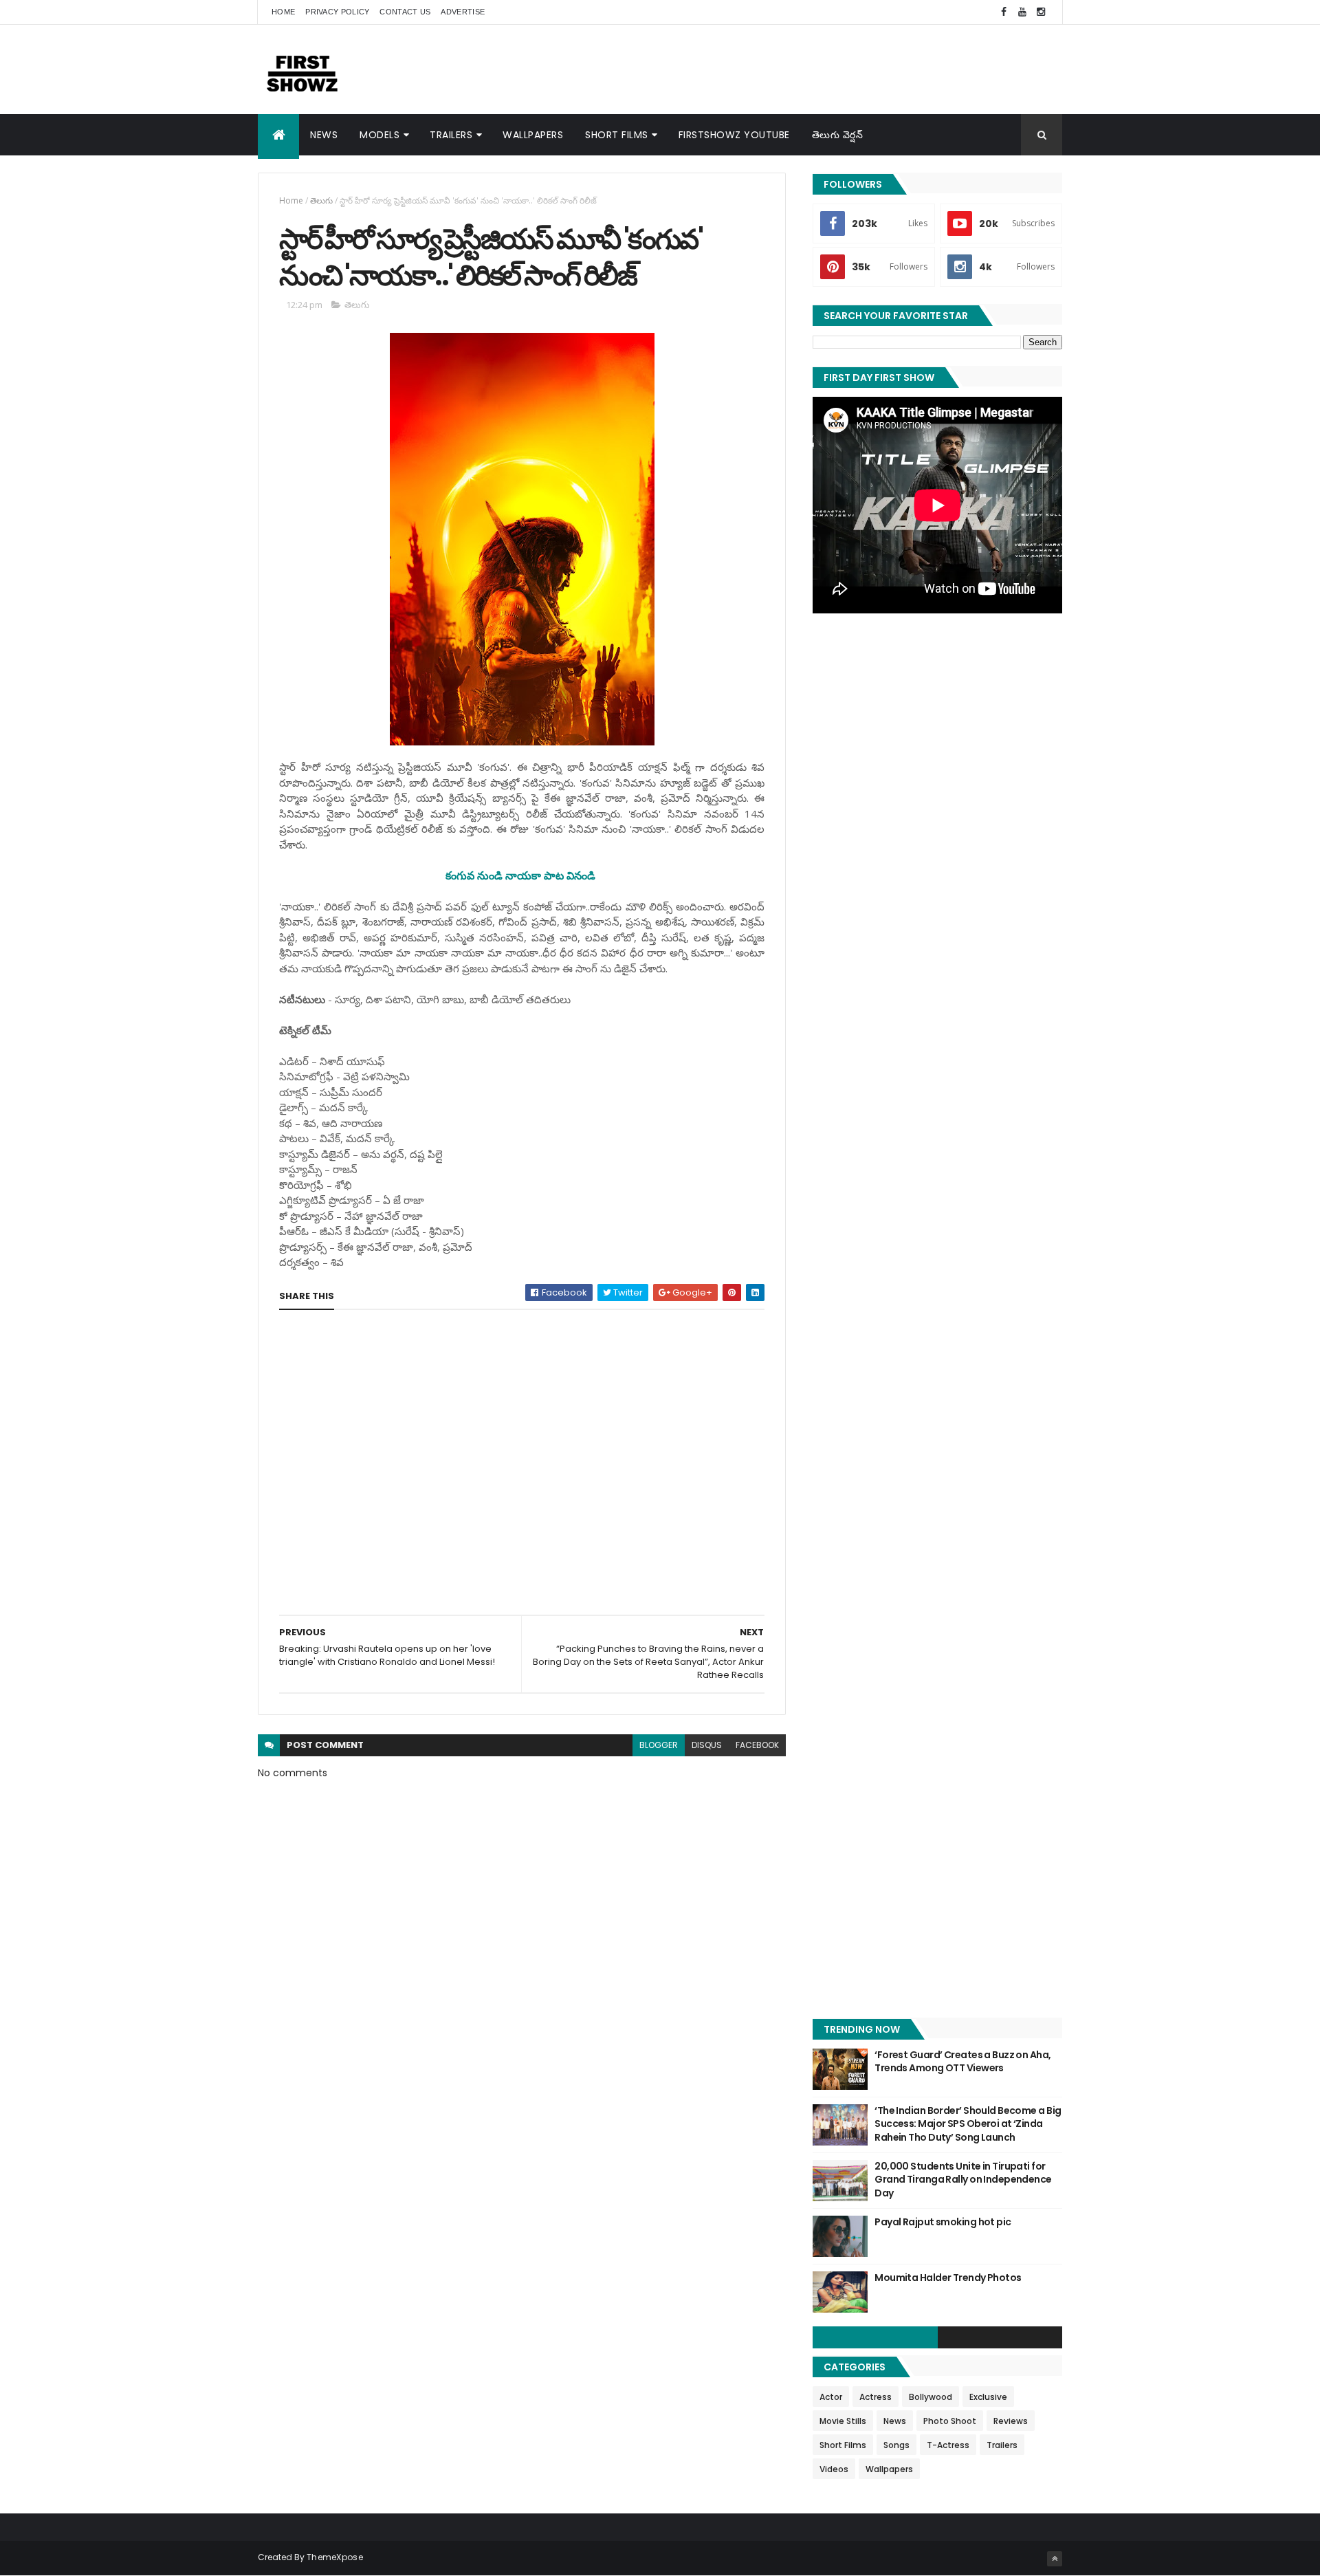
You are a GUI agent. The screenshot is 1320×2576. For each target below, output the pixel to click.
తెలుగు (321, 200)
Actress (876, 2397)
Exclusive (988, 2397)
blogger (659, 1745)
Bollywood (931, 2397)
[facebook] (1004, 12)
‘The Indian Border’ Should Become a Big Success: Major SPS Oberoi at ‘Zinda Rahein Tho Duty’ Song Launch (968, 2124)
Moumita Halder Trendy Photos (948, 2278)
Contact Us (405, 12)
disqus (707, 1745)
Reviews (1011, 2421)
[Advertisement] (812, 69)
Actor (831, 2397)
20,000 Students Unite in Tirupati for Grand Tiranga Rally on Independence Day (963, 2180)
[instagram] (1041, 12)
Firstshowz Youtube (734, 135)
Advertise (463, 12)
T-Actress (948, 2445)
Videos (834, 2469)
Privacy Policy (337, 12)
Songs (896, 2445)
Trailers (451, 135)
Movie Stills (843, 2421)
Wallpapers (533, 135)
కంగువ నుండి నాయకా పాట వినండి (520, 875)
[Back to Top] (1055, 2559)
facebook (757, 1745)
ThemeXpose (335, 2557)
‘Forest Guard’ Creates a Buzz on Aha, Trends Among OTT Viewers (962, 2062)
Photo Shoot (950, 2421)
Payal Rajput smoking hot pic (943, 2222)
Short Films (617, 135)
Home (283, 12)
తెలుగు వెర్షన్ (838, 135)
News (324, 135)
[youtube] (1022, 12)
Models (379, 135)
